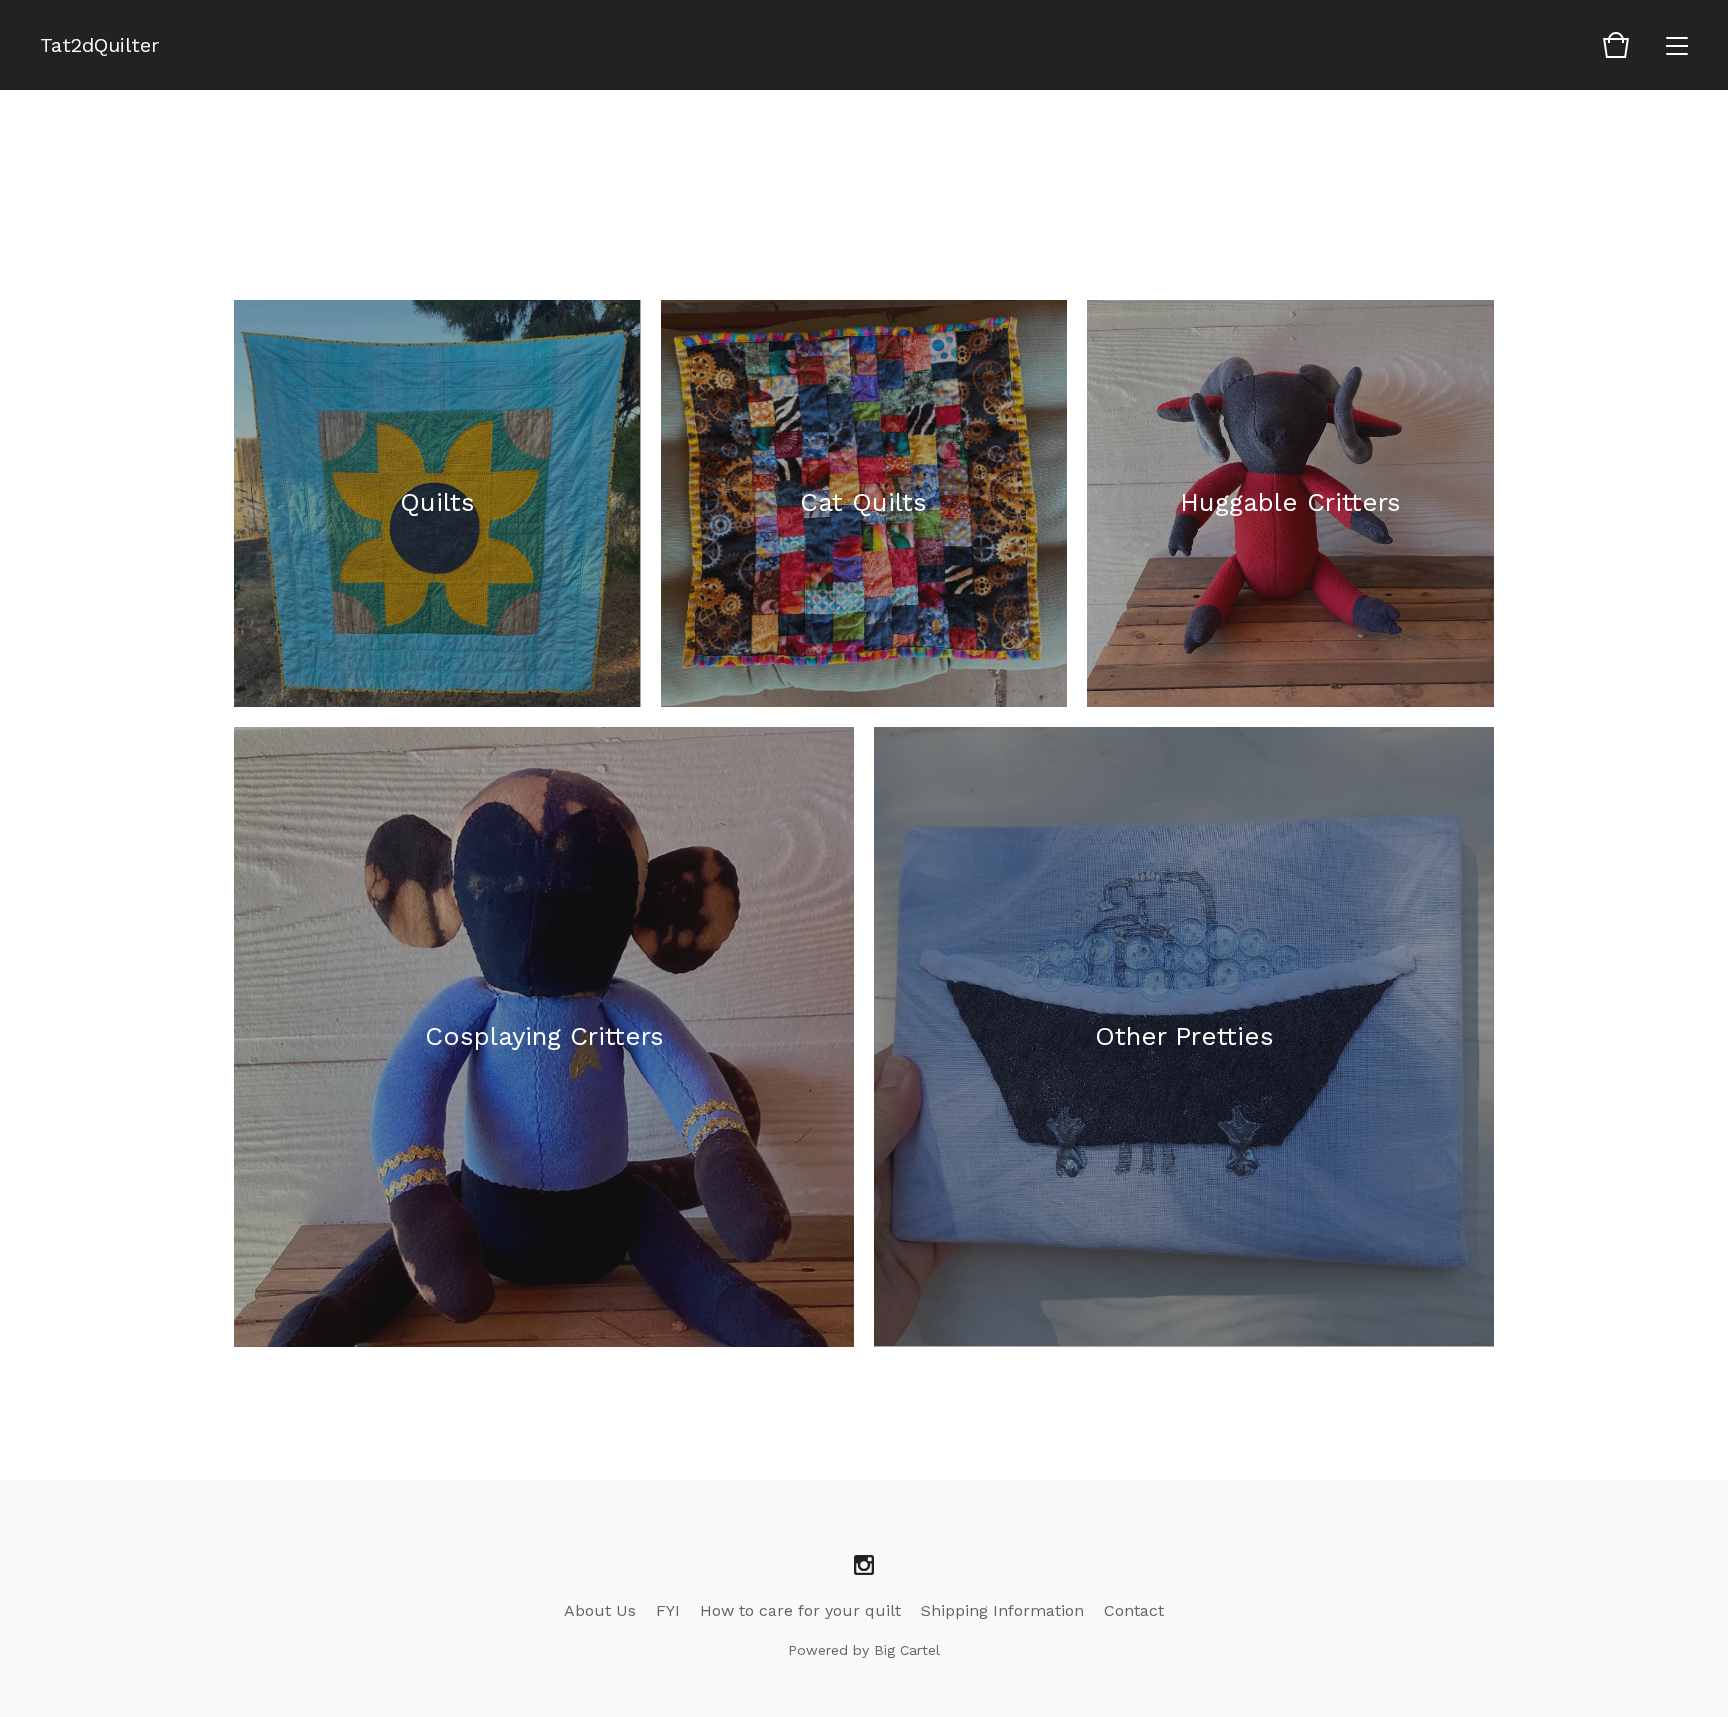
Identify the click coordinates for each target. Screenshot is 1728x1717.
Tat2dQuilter (99, 45)
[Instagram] (864, 1566)
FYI (668, 1610)
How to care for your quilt (800, 1610)
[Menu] (1677, 45)
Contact (1134, 1610)
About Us (600, 1610)
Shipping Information (1002, 1610)
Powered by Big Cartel (864, 1650)
